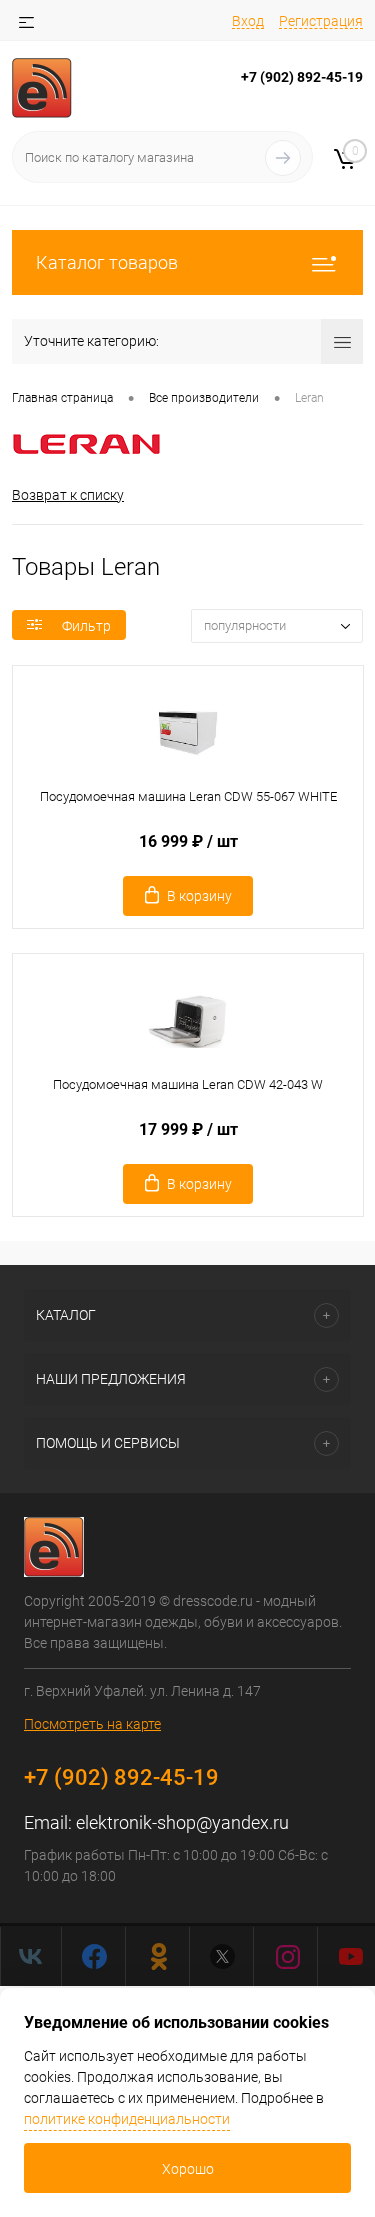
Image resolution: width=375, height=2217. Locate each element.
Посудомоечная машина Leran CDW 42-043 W (188, 1084)
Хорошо (188, 2169)
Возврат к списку (68, 495)
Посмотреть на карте (92, 1724)
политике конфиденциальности (127, 2119)
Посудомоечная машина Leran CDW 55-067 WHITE (188, 796)
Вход (248, 21)
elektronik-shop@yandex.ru (182, 1822)
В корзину (199, 896)
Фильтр (86, 626)
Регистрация (321, 21)
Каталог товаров (107, 262)
